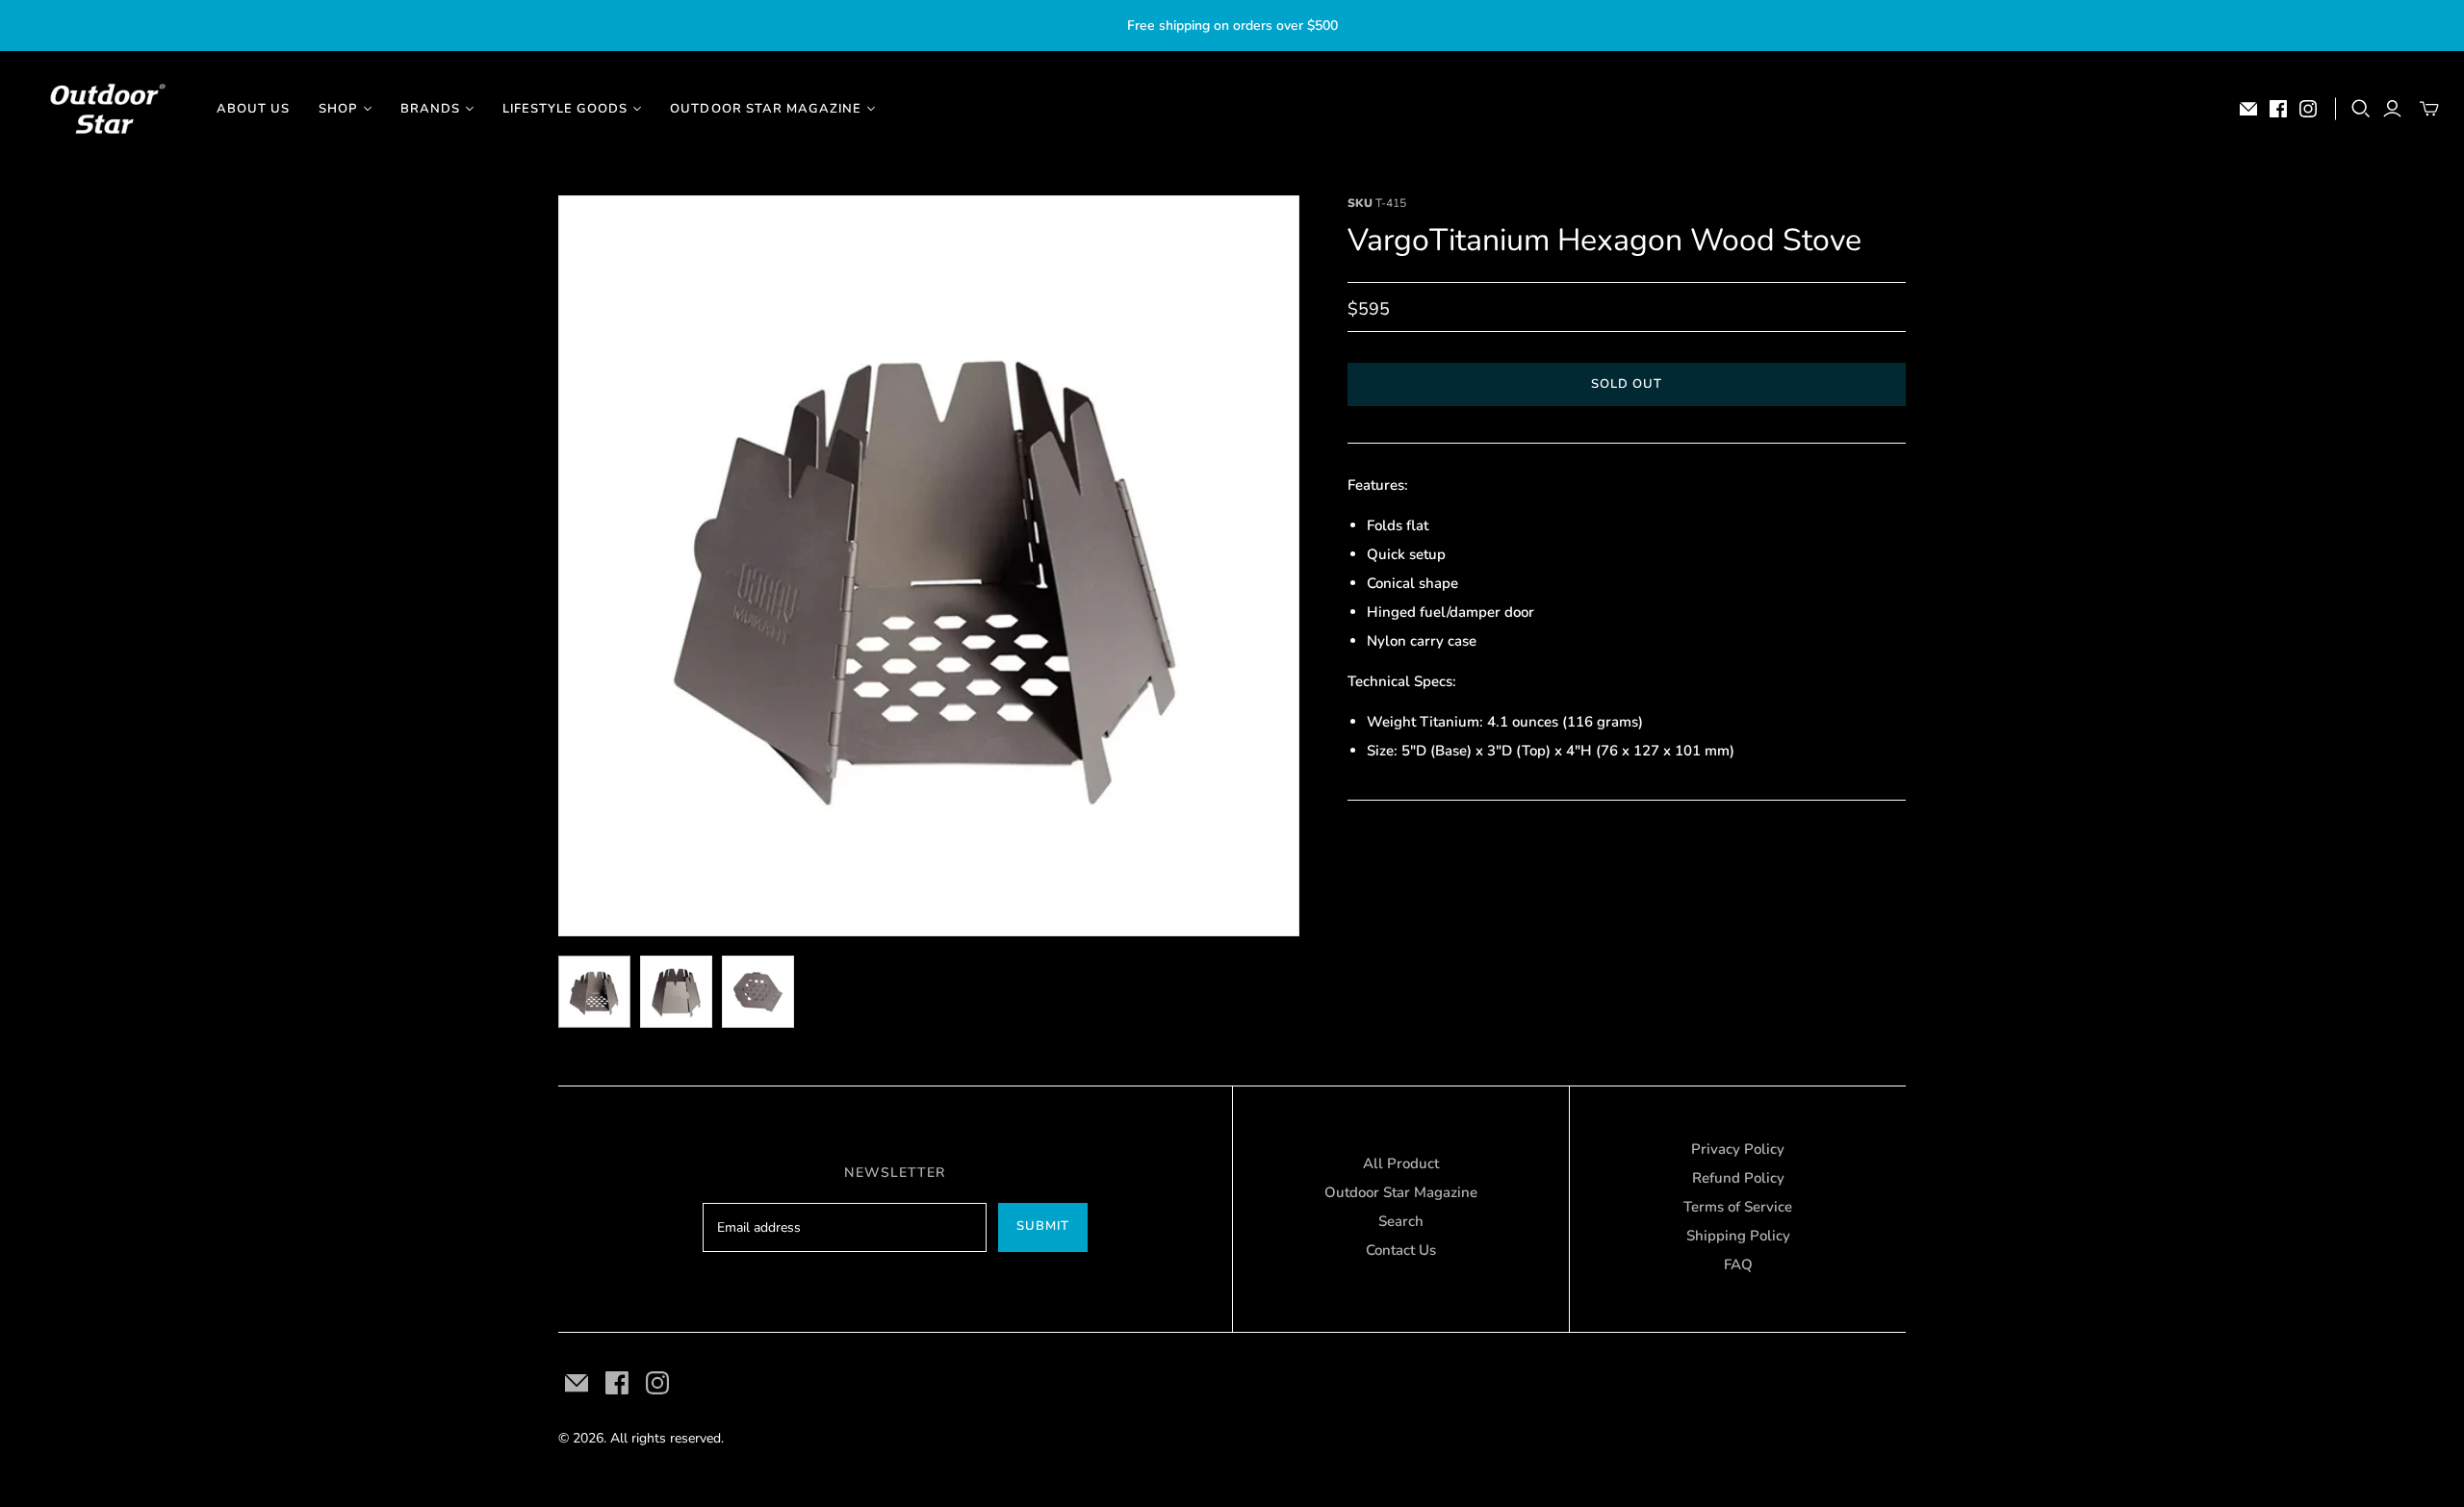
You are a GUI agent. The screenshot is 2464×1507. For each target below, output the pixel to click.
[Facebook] (2278, 109)
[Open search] (2361, 109)
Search (1401, 1221)
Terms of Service (1738, 1207)
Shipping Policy (1738, 1236)
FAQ (1738, 1264)
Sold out (1627, 384)
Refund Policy (1738, 1178)
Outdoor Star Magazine (1401, 1192)
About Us (253, 109)
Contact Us (1401, 1250)
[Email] (2248, 109)
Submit (1043, 1226)
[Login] (2392, 109)
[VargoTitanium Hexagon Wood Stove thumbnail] (594, 992)
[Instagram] (2308, 109)
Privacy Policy (1738, 1149)
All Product (1401, 1163)
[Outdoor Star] (106, 109)
